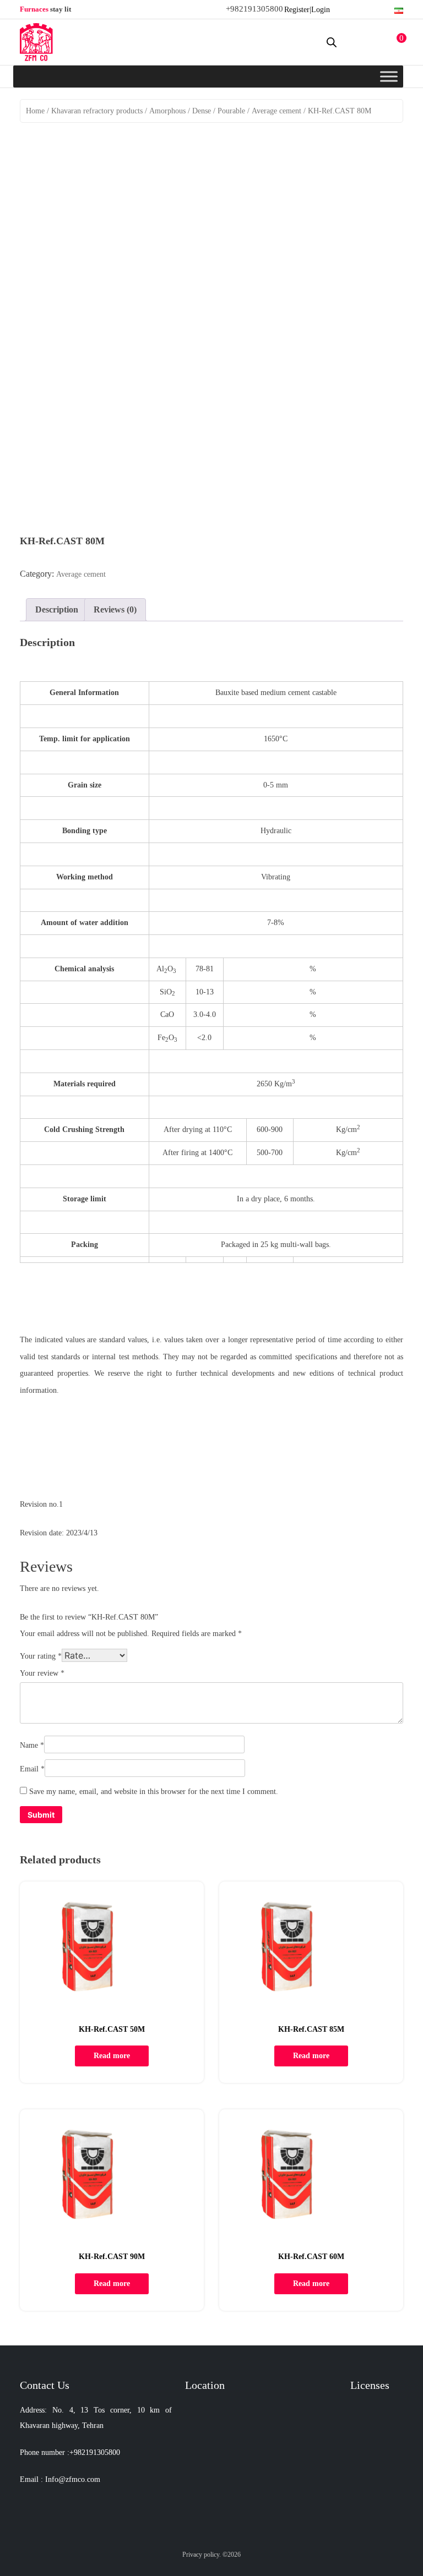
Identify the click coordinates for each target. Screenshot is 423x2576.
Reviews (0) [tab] (115, 609)
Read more (112, 2056)
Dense (202, 111)
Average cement (276, 111)
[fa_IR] (399, 9)
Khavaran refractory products (97, 111)
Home (35, 111)
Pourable (231, 111)
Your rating (41, 1656)
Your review (42, 1673)
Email (32, 1769)
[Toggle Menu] (389, 76)
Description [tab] (57, 609)
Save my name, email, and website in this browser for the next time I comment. (154, 1792)
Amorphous (167, 111)
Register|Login (307, 10)
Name (32, 1745)
